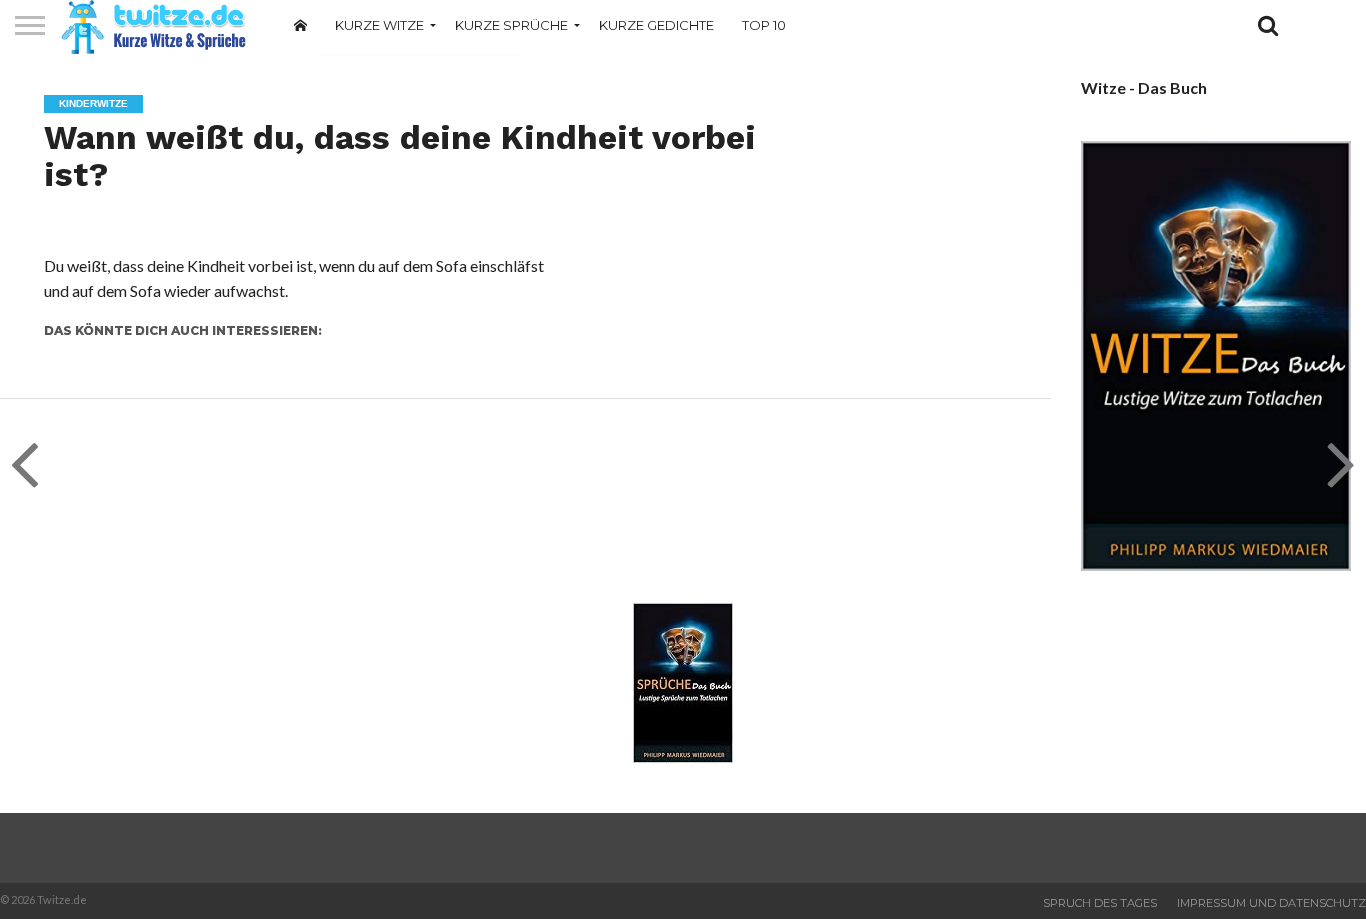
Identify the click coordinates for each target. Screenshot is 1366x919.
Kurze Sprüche (511, 25)
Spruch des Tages (1100, 903)
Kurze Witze (379, 25)
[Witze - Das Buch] (1216, 564)
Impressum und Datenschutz (1271, 903)
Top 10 (764, 25)
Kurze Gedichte (656, 25)
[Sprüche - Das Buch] (683, 756)
